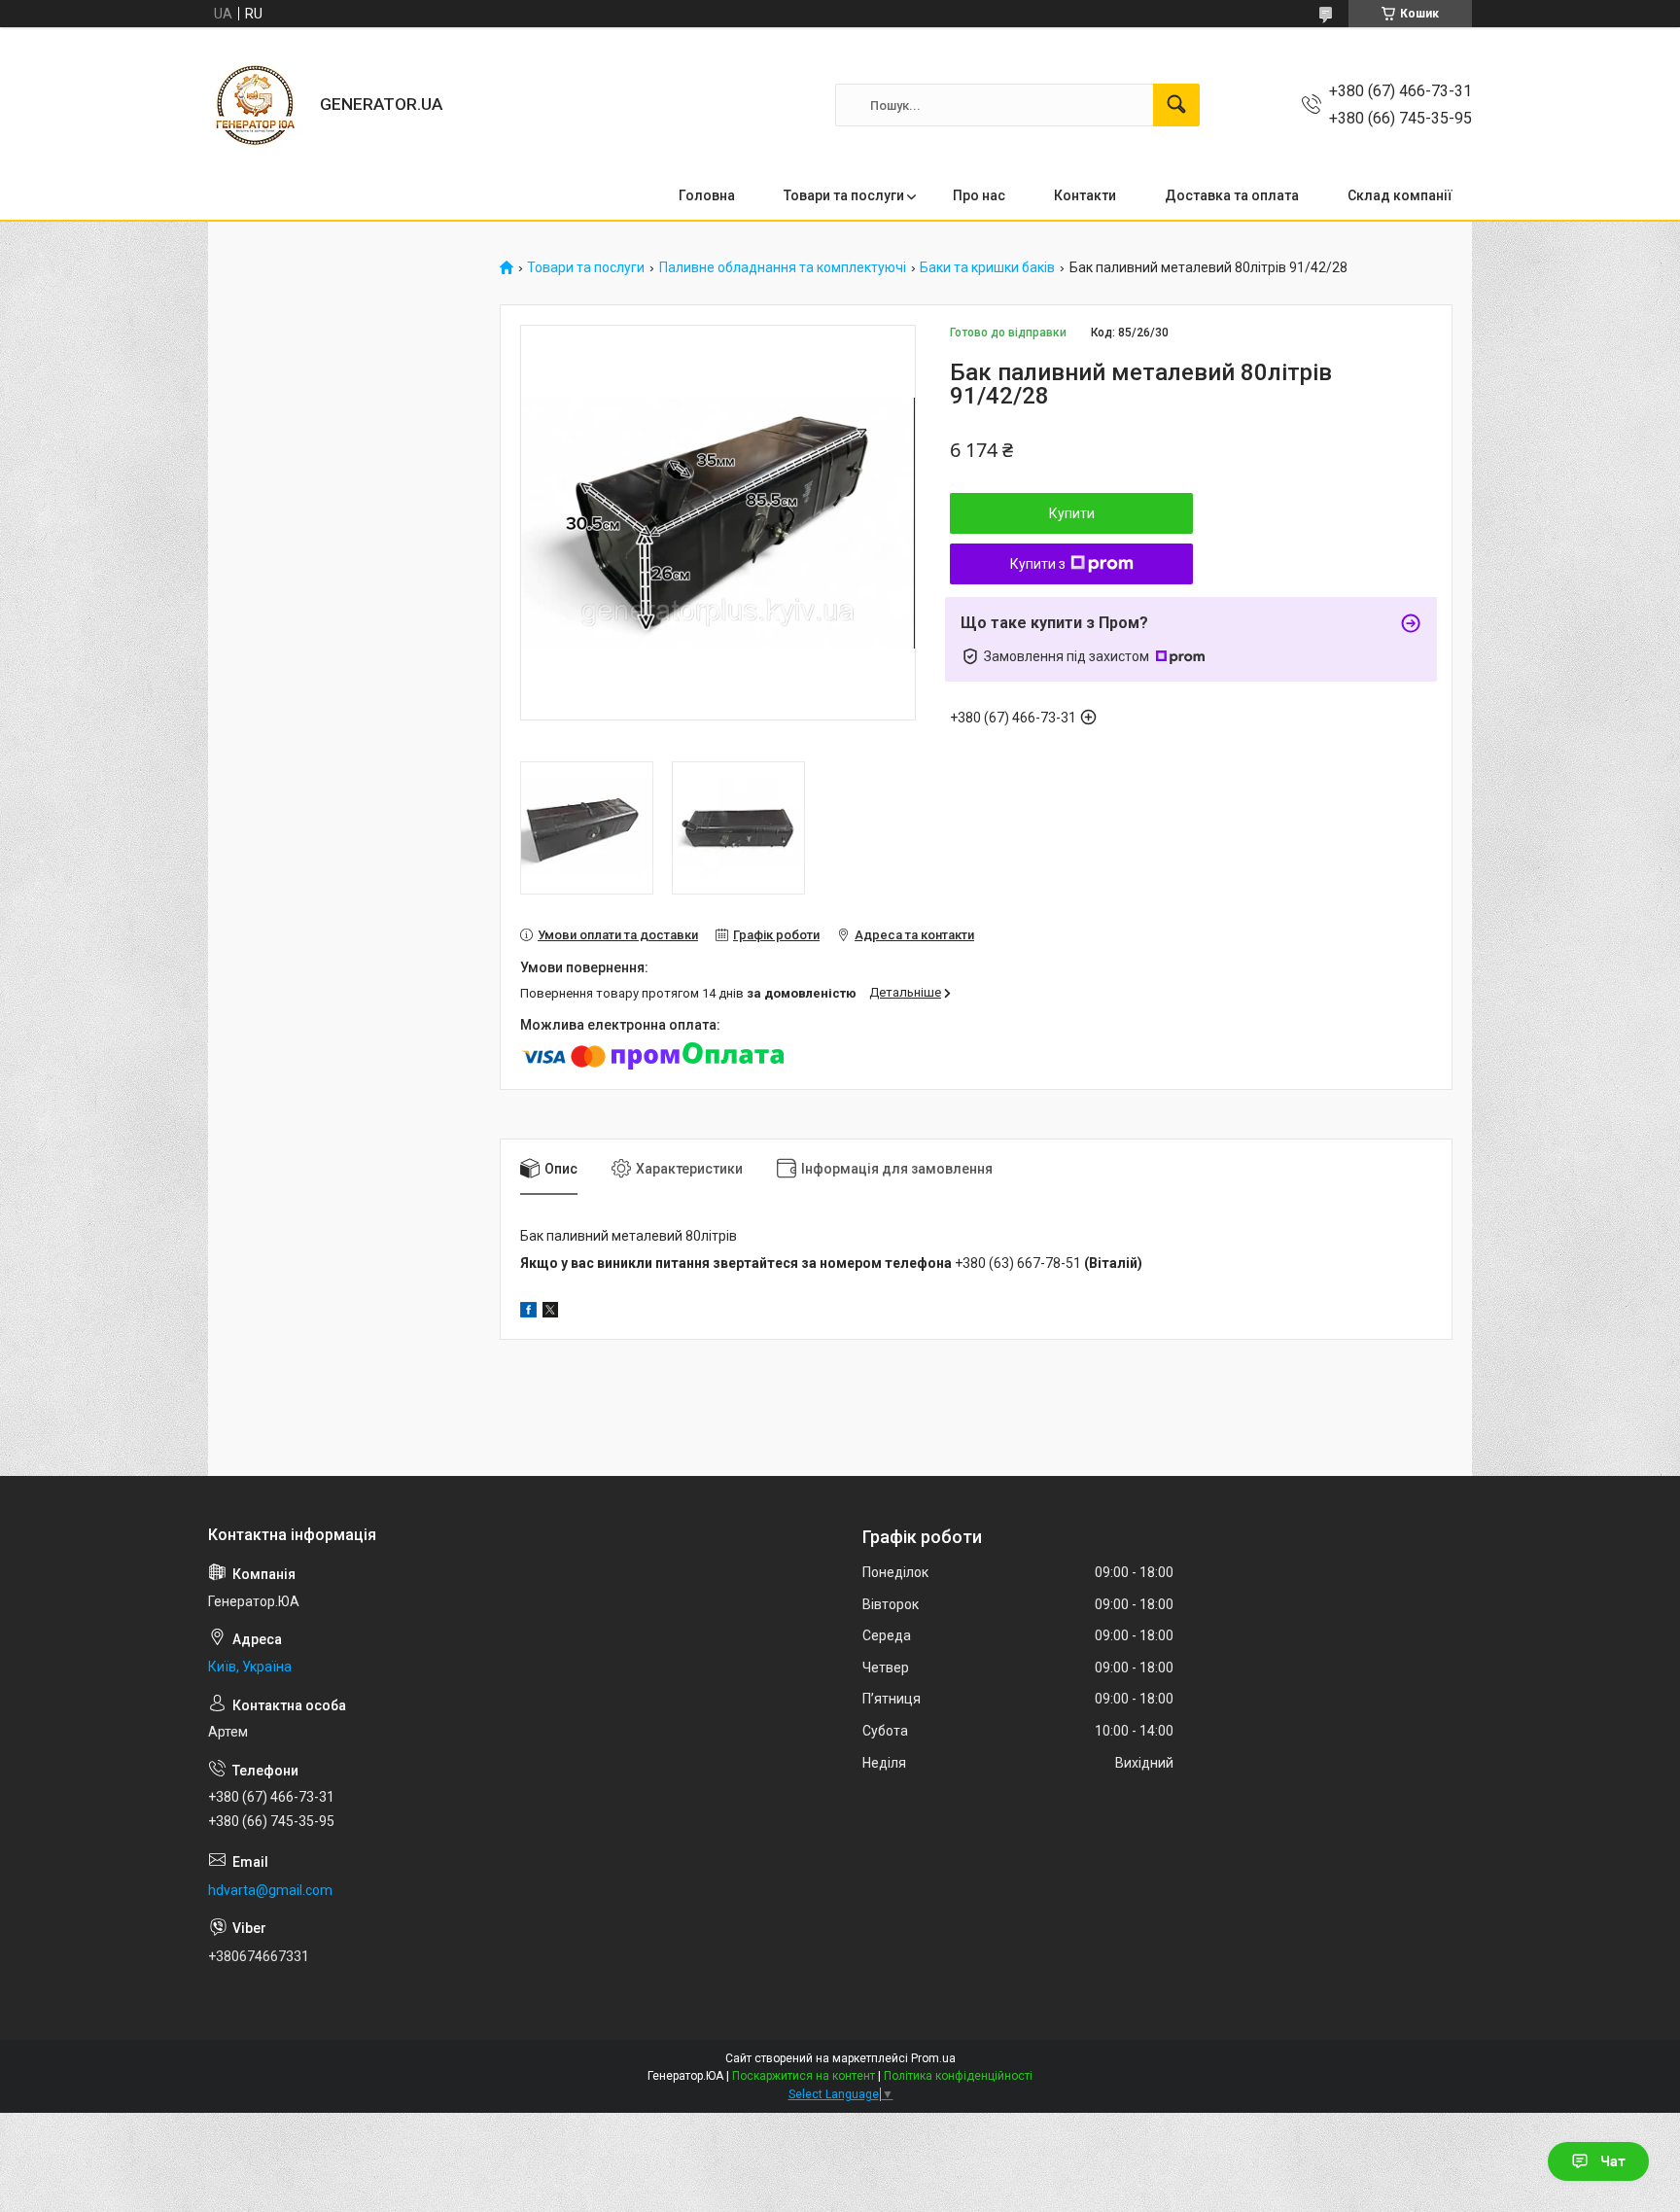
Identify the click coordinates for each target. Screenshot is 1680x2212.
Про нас (979, 195)
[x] (550, 1313)
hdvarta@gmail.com (270, 1890)
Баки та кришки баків (987, 268)
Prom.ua (933, 2058)
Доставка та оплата (1232, 195)
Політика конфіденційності (958, 2076)
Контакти (1085, 195)
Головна (707, 195)
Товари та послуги (844, 195)
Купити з (1038, 564)
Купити (1072, 513)
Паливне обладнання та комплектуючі (783, 268)
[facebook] (528, 1313)
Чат (1613, 2161)
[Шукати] (1176, 105)
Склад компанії (1400, 195)
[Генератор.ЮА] (257, 105)
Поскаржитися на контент (804, 2076)
